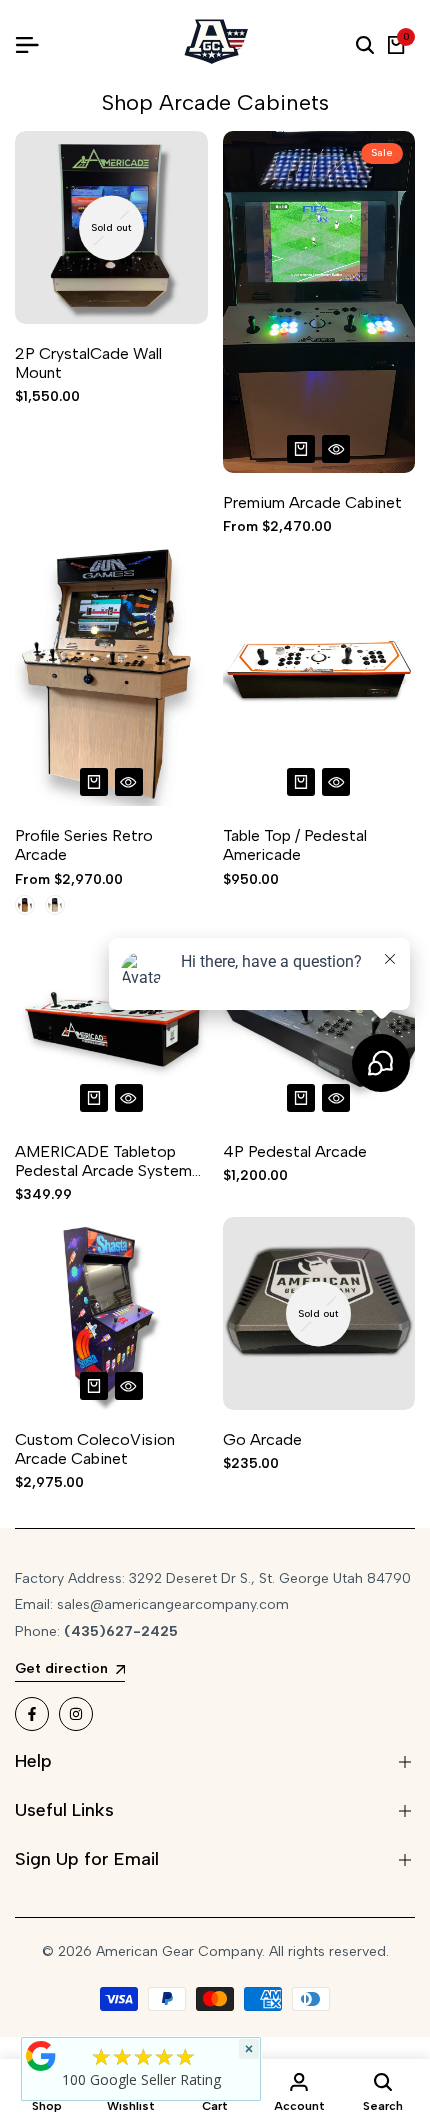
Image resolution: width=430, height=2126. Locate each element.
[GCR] (41, 2056)
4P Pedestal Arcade (295, 1151)
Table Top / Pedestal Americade (295, 845)
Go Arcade (262, 1439)
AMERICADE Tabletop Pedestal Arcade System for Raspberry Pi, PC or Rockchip (103, 1161)
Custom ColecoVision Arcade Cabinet (95, 1449)
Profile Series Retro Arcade (84, 845)
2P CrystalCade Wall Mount (88, 363)
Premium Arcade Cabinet (312, 502)
